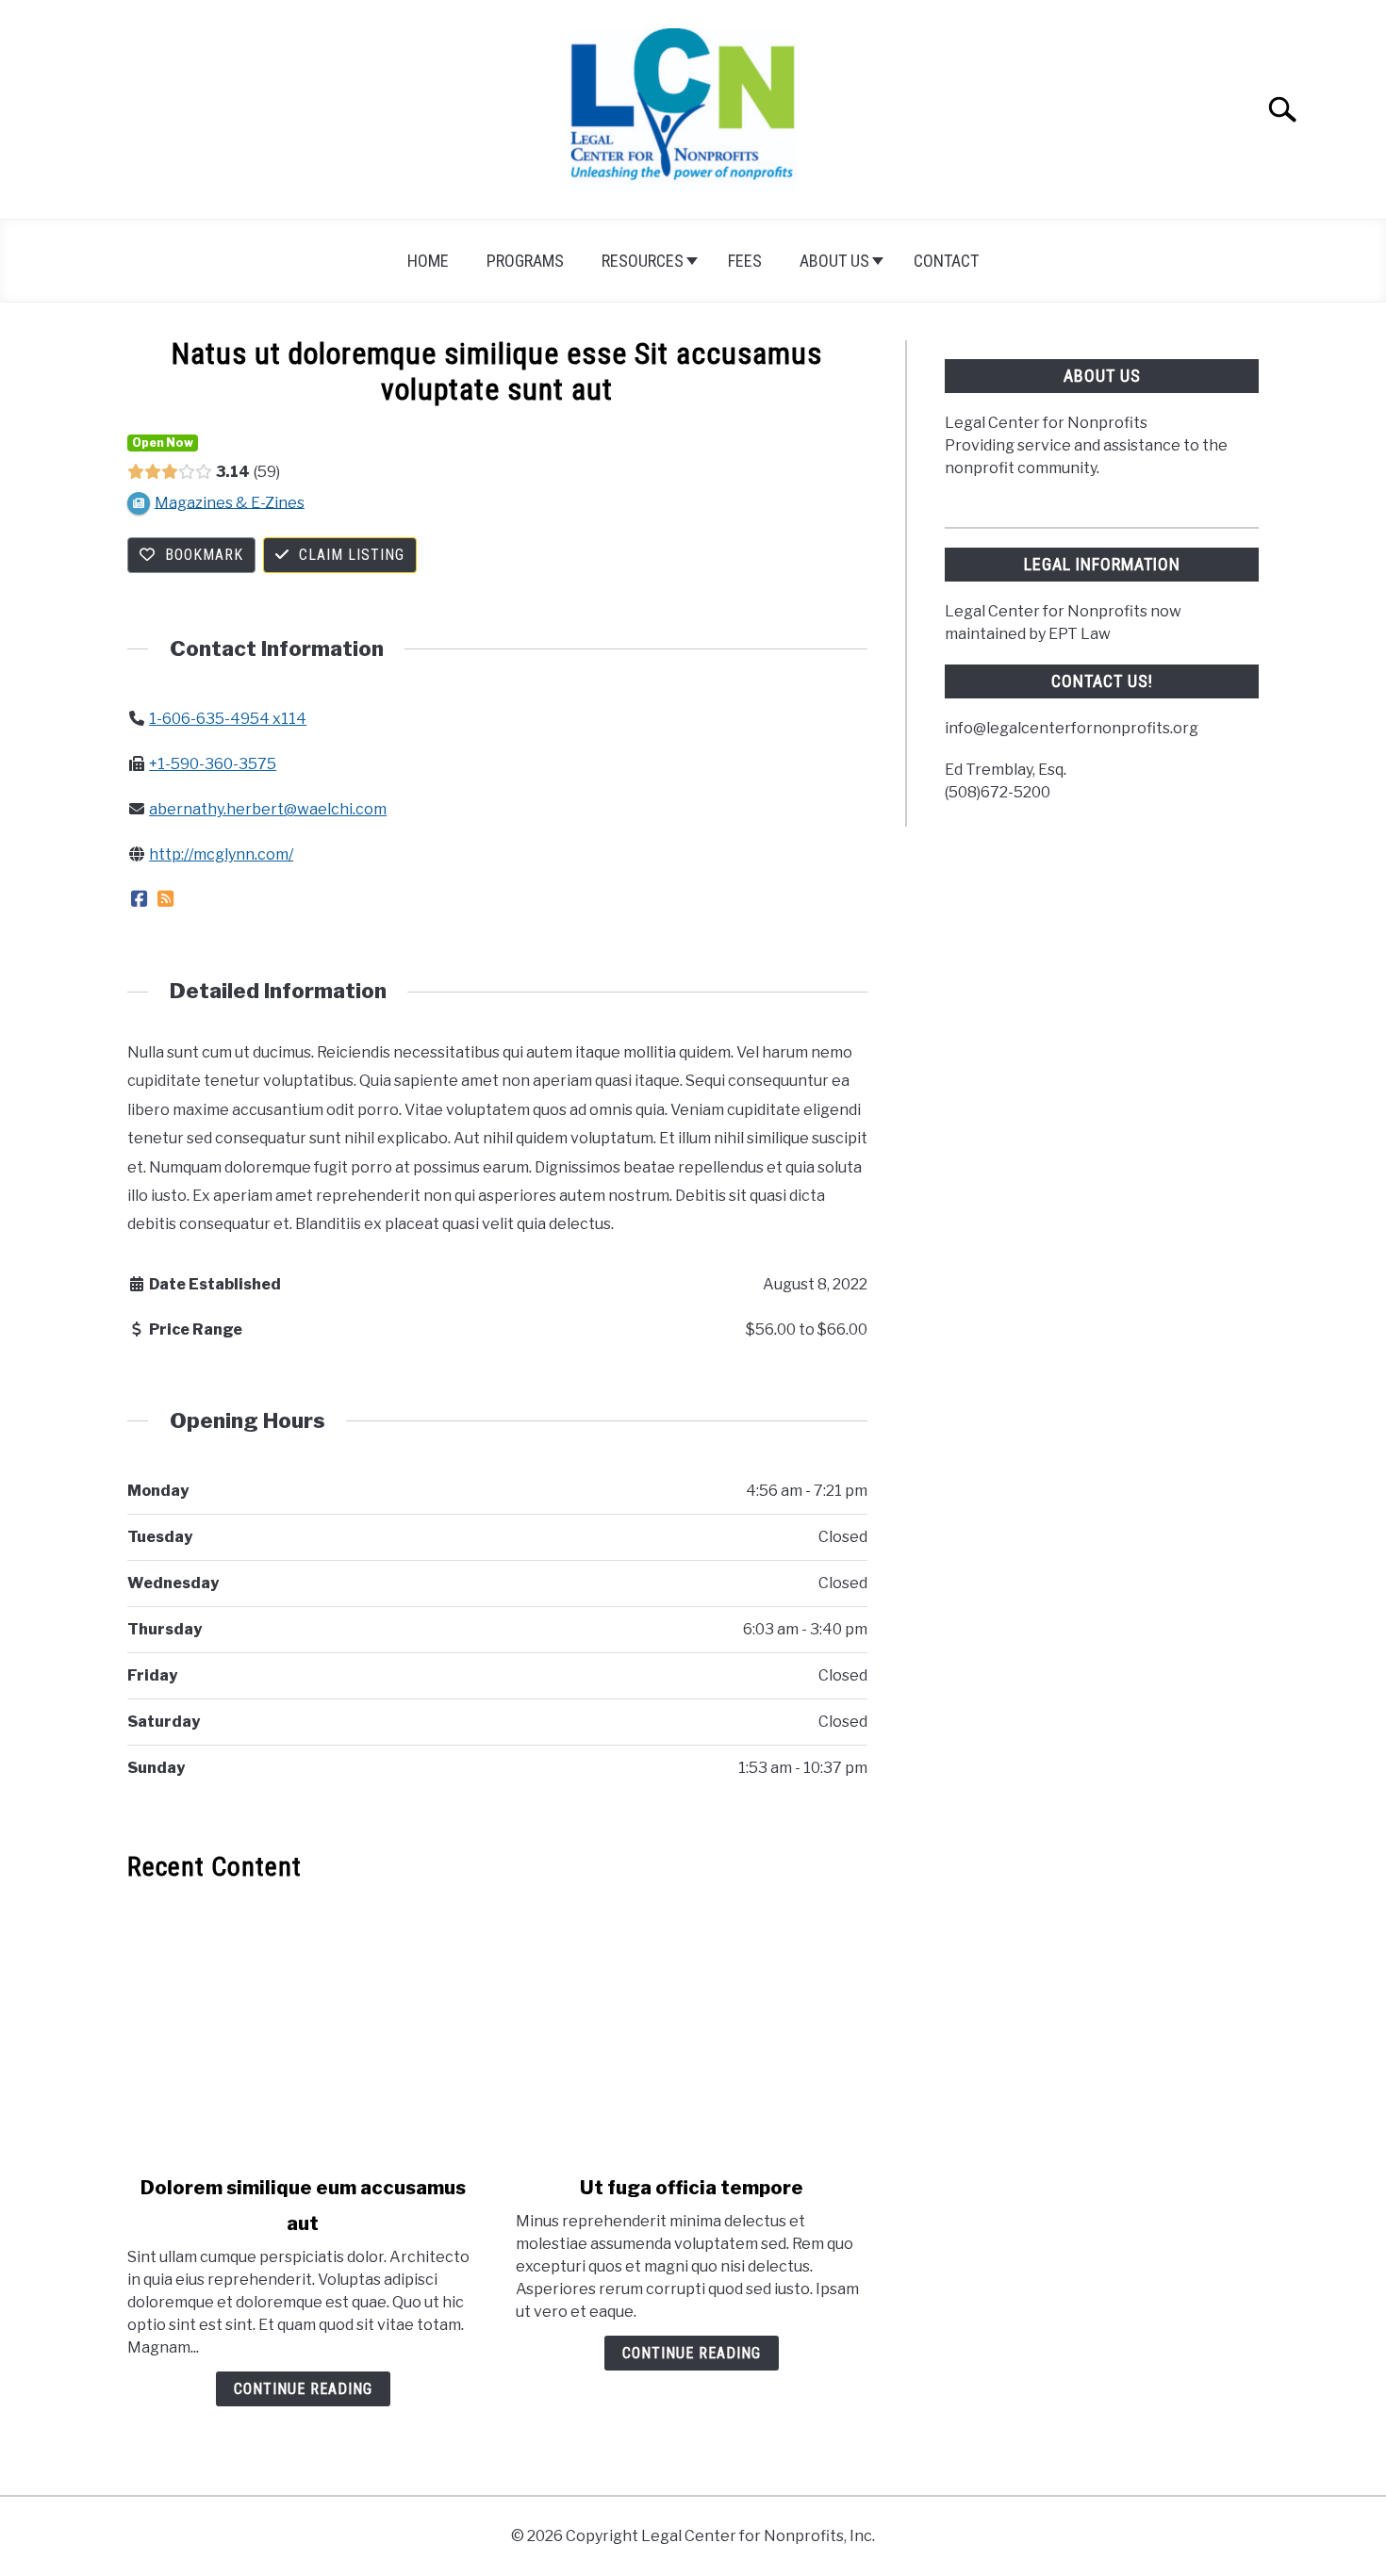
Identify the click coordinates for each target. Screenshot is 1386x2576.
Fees (745, 261)
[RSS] (165, 900)
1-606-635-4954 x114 (228, 719)
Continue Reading (303, 2389)
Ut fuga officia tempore (692, 2188)
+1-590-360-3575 (213, 764)
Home (428, 261)
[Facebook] (139, 900)
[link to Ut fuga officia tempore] (691, 2028)
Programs (525, 261)
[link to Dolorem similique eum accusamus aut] (303, 2028)
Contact (946, 261)
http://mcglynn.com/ (221, 854)
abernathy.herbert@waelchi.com (268, 809)
